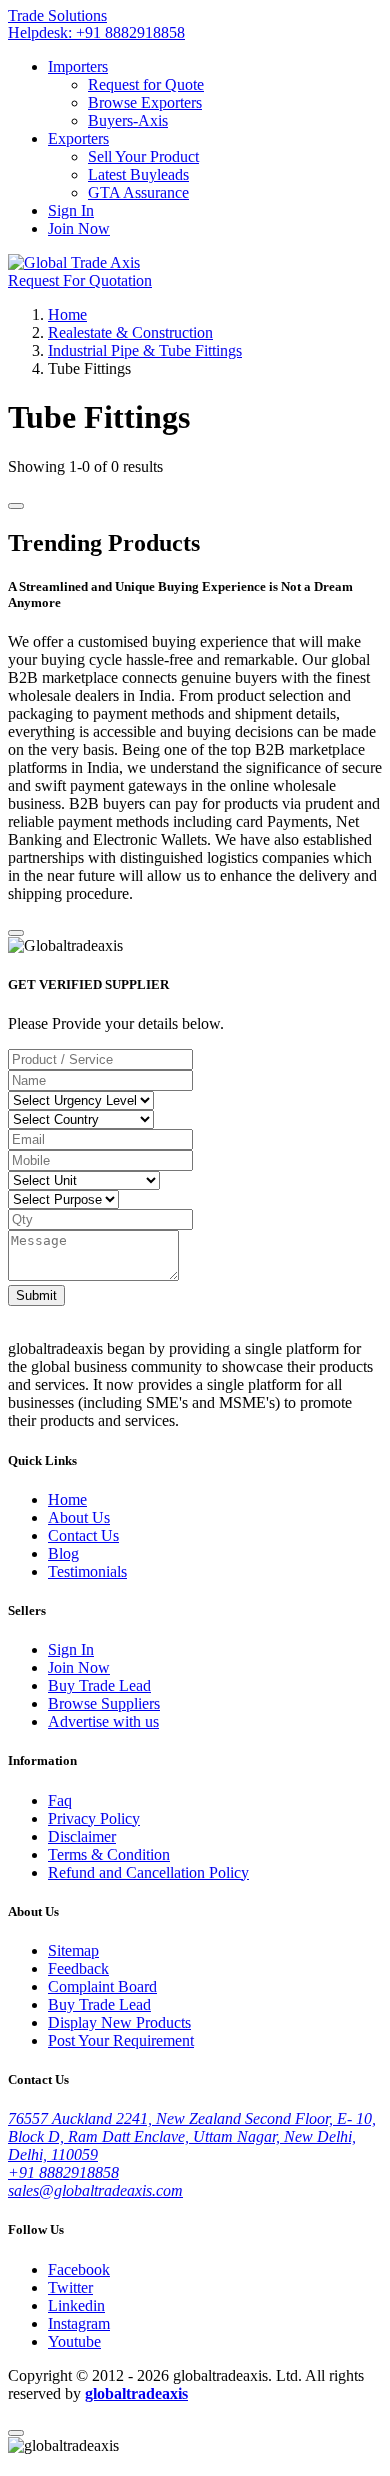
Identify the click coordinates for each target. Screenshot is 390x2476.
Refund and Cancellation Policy (148, 1872)
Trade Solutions (57, 15)
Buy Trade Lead (99, 1685)
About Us (79, 1517)
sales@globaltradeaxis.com (95, 2190)
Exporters (78, 138)
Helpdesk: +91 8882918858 (96, 32)
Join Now (79, 228)
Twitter (70, 2287)
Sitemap (73, 1950)
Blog (63, 1553)
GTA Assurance (138, 192)
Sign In (71, 210)
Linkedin (76, 2305)
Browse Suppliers (104, 1703)
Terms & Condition (109, 1854)
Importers (78, 66)
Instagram (79, 2323)
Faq (60, 1800)
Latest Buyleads (138, 174)
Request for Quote (146, 84)
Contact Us (83, 1535)
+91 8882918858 (63, 2172)
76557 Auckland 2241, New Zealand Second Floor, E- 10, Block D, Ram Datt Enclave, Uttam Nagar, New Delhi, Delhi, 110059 (192, 2136)
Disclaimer (82, 1836)
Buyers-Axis (128, 120)
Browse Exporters (145, 102)
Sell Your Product (143, 156)
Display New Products (119, 2022)
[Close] (16, 933)
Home (67, 314)
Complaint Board (102, 1986)
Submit (36, 1295)
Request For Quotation (80, 280)
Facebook (79, 2269)
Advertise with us (103, 1721)
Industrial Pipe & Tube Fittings (145, 350)
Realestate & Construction (130, 332)
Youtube (74, 2341)
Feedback (78, 1968)
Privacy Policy (94, 1818)
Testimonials (87, 1571)
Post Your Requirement (121, 2040)
